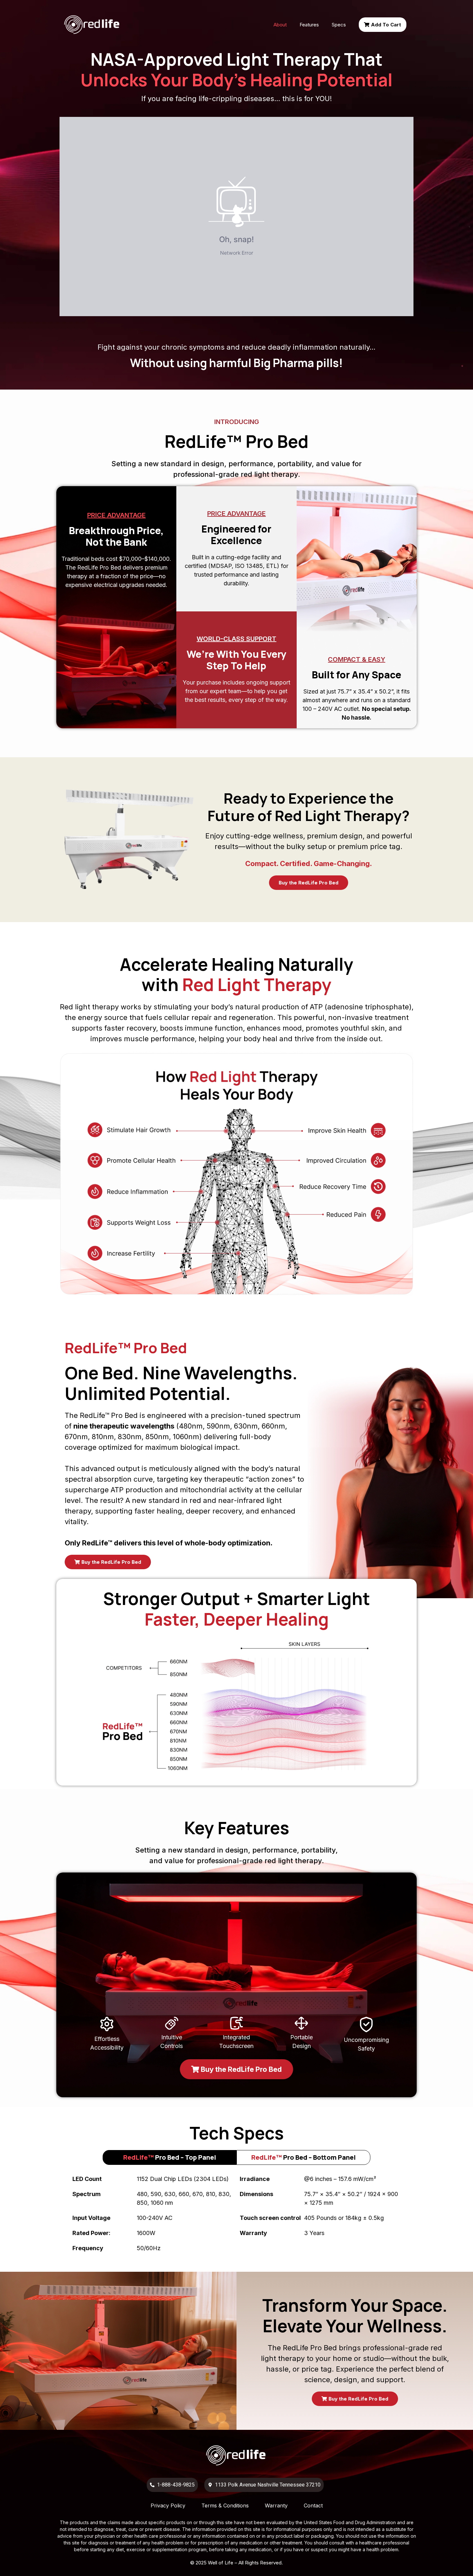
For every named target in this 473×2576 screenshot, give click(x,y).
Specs (339, 25)
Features (309, 25)
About (280, 25)
